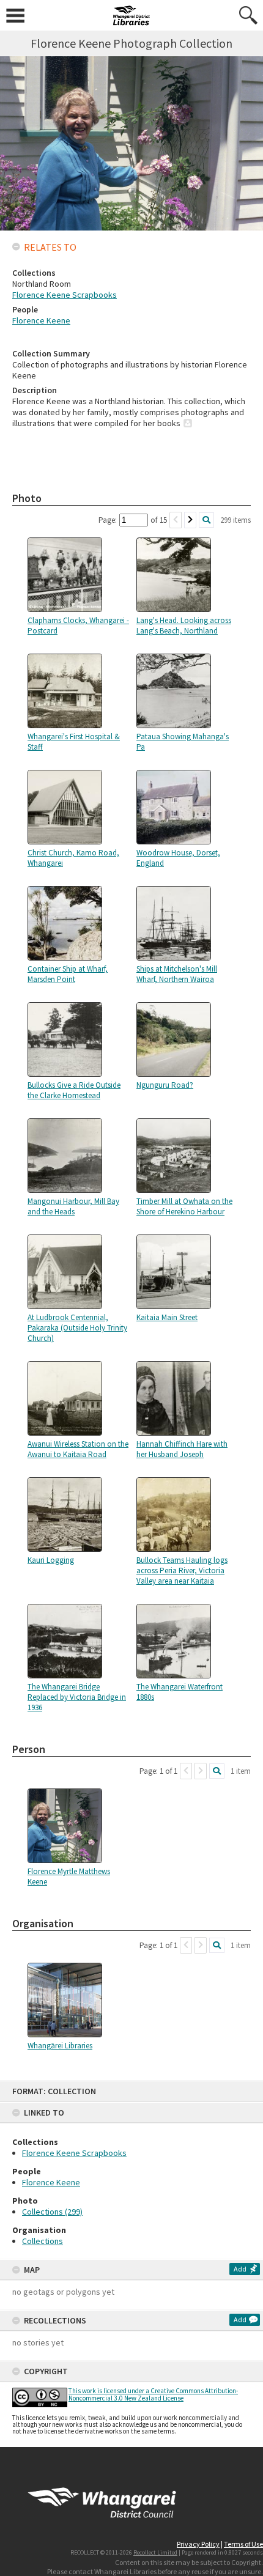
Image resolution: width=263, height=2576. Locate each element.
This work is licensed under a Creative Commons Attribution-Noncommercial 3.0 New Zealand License (153, 2394)
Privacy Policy (198, 2544)
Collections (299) (52, 2212)
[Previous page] (176, 520)
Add (240, 2269)
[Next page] (190, 520)
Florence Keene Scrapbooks (74, 2153)
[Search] (206, 520)
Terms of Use (243, 2544)
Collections (43, 2241)
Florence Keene (51, 2182)
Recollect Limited (155, 2552)
